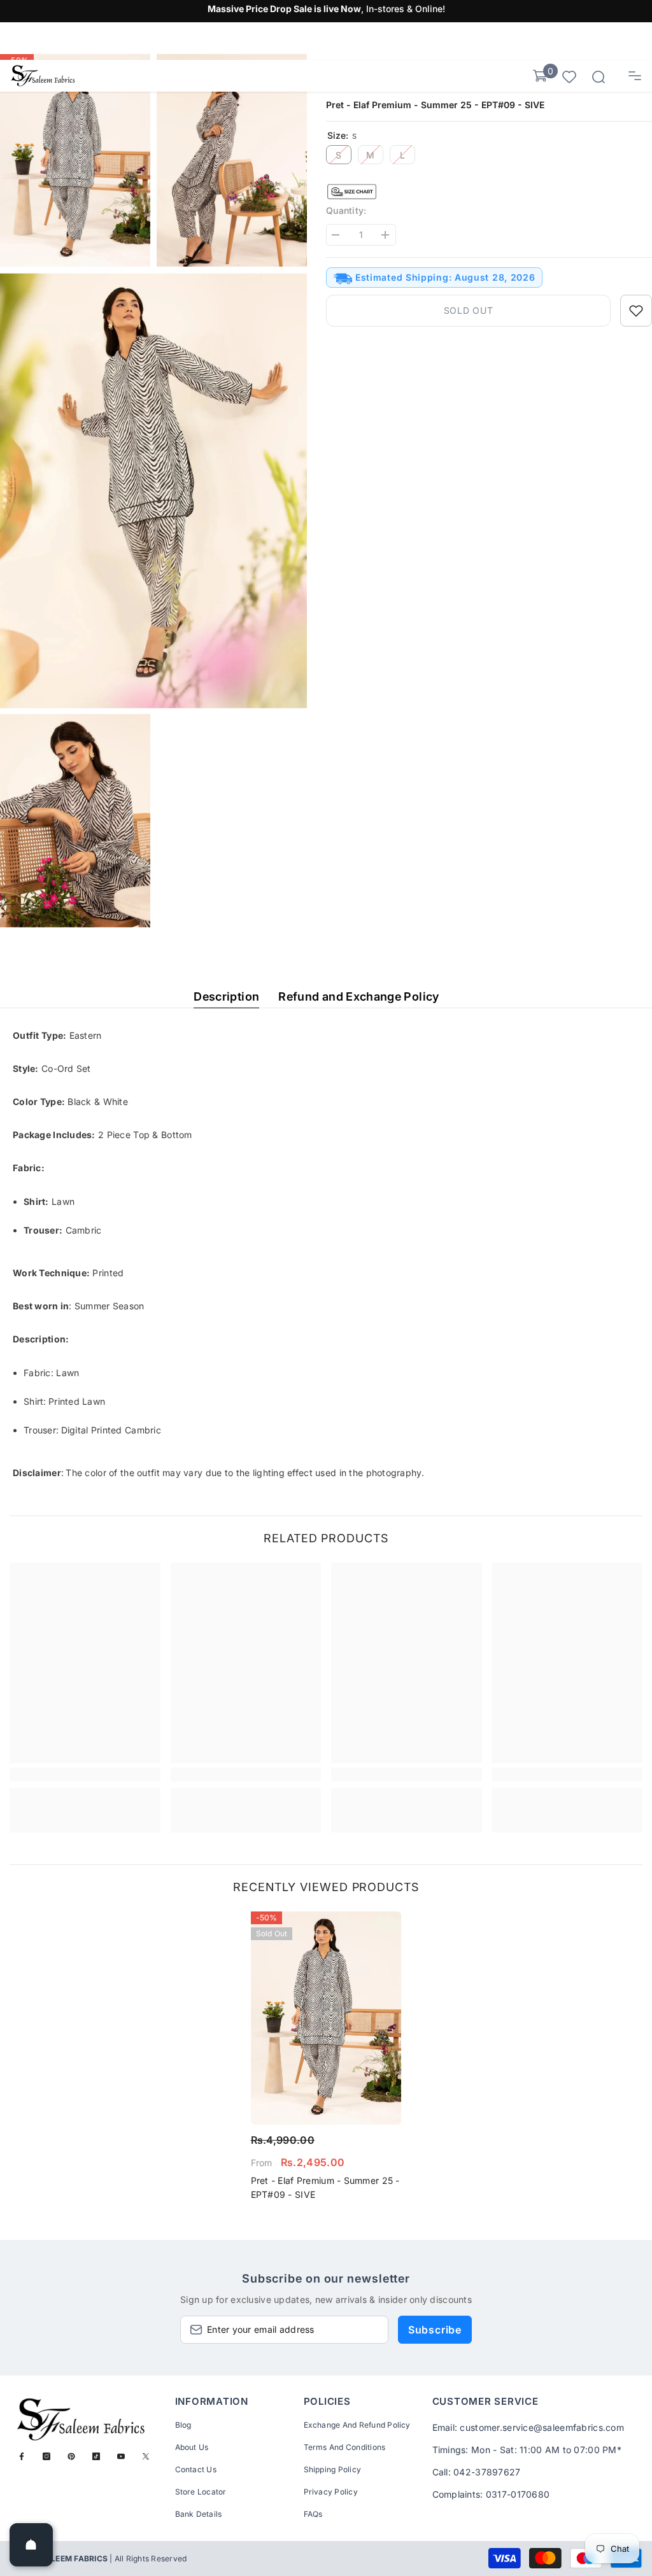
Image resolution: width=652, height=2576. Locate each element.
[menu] (635, 76)
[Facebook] (22, 2456)
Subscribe (435, 2330)
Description (226, 996)
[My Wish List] (569, 76)
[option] (326, 2060)
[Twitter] (146, 2456)
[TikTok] (96, 2456)
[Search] (599, 77)
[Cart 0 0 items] (540, 76)
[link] (85, 1775)
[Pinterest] (71, 2456)
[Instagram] (46, 2456)
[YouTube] (121, 2456)
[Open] (31, 2545)
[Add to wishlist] (636, 311)
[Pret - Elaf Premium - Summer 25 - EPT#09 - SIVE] (326, 2018)
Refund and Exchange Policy (358, 996)
